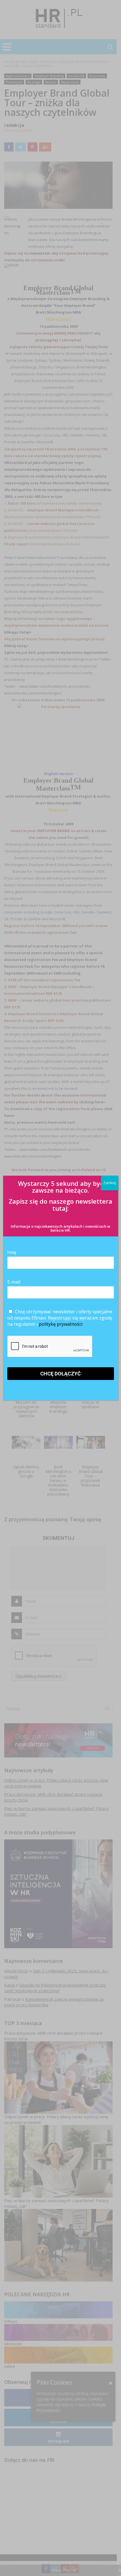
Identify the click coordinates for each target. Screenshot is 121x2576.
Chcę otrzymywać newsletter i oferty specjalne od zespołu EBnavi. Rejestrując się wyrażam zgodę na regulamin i (60, 1318)
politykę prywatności (61, 1324)
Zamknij (110, 1183)
